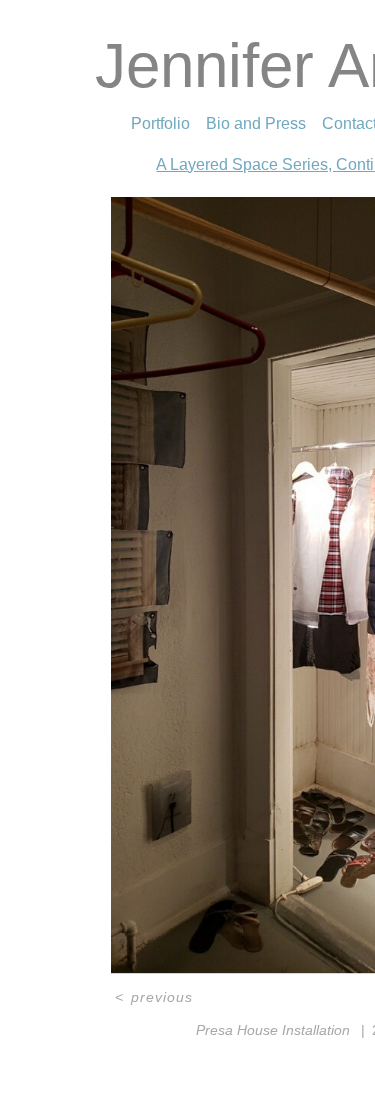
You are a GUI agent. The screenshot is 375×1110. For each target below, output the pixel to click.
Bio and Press (256, 123)
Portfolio (160, 123)
